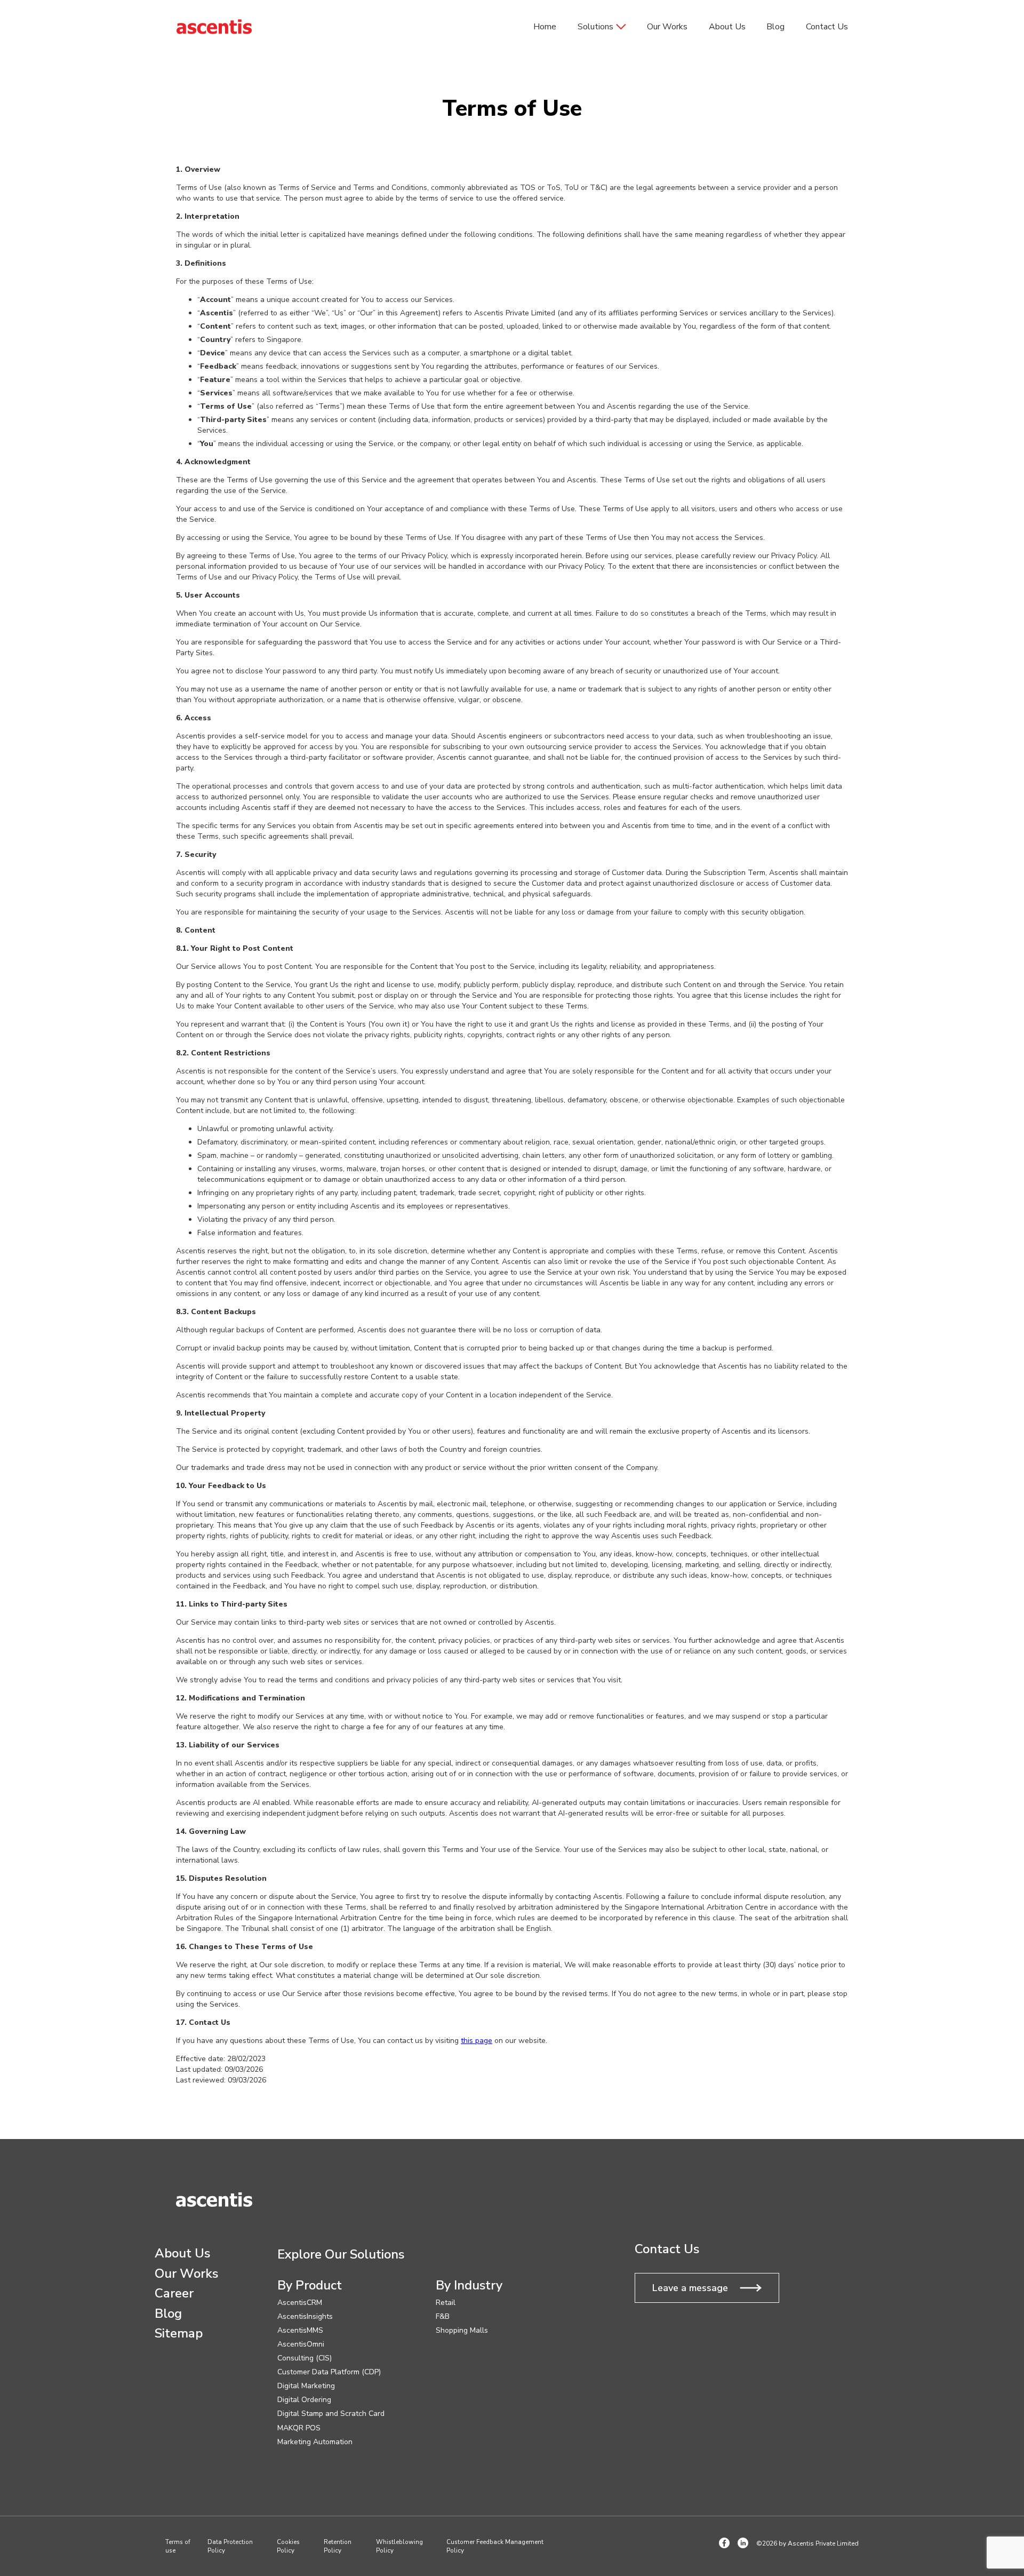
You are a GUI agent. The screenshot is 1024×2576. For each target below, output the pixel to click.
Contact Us (827, 27)
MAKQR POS (299, 2428)
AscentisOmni (301, 2344)
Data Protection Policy (230, 2546)
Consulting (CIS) (305, 2358)
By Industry (469, 2286)
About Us (727, 27)
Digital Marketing (306, 2386)
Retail (446, 2303)
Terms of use (178, 2546)
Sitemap (179, 2334)
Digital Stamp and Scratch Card (331, 2414)
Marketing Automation (315, 2442)
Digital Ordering (304, 2400)
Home (545, 27)
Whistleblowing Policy (399, 2546)
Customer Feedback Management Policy (495, 2546)
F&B (443, 2317)
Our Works (667, 27)
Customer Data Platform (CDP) (329, 2372)
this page (477, 2041)
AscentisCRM (300, 2303)
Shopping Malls (462, 2331)
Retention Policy (338, 2546)
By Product (310, 2286)
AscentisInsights (305, 2317)
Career (174, 2294)
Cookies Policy (288, 2546)
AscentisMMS (300, 2331)
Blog (775, 27)
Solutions (595, 27)
